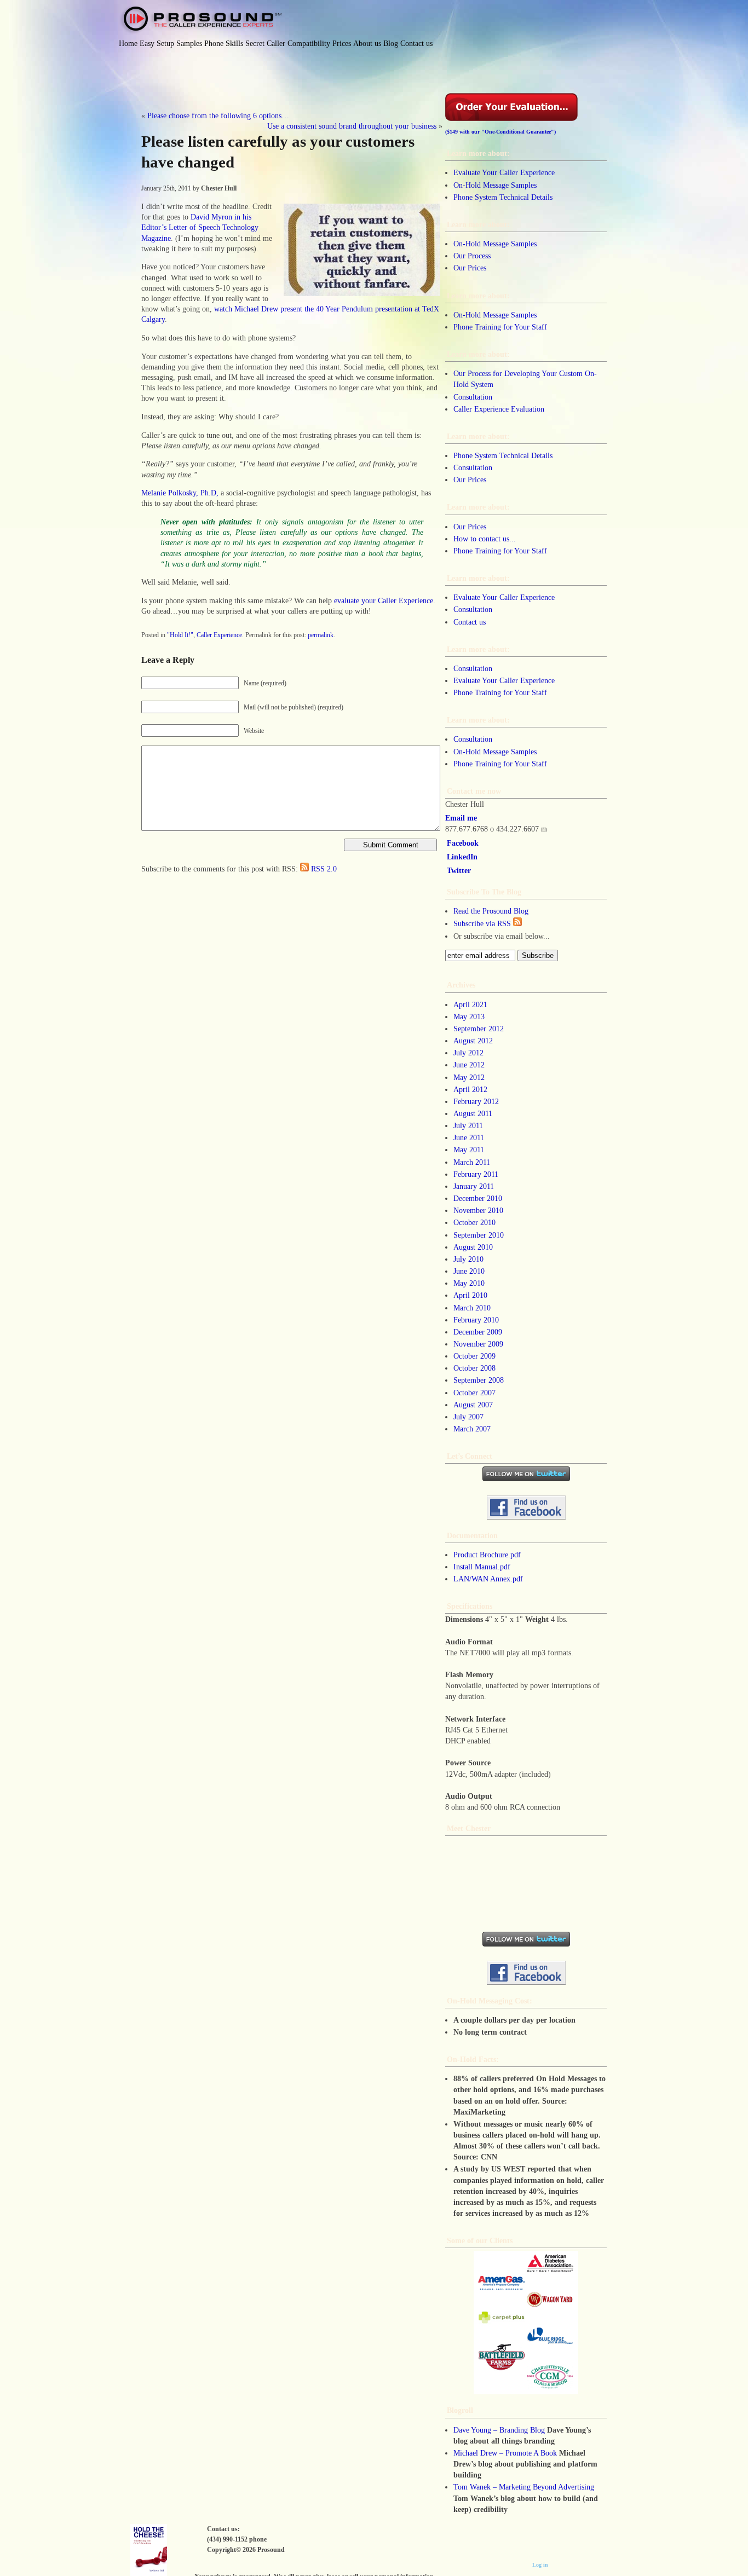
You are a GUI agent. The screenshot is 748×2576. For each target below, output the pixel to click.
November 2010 (478, 1210)
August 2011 (473, 1113)
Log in (540, 2565)
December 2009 (478, 1332)
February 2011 (476, 1174)
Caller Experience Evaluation (499, 409)
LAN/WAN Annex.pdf (488, 1579)
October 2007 (474, 1393)
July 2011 (468, 1125)
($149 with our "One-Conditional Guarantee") (500, 132)
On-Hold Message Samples (495, 185)
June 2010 (469, 1271)
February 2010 (476, 1320)
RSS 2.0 (324, 869)
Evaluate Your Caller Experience (504, 172)
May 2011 (469, 1150)
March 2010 (472, 1308)
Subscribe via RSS (483, 923)
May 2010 (469, 1283)
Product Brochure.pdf (487, 1555)
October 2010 (474, 1222)
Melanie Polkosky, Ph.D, (180, 493)
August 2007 (473, 1405)
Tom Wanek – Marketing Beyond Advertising (524, 2487)
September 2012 (479, 1029)
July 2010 (468, 1259)
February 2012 (476, 1101)
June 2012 (469, 1065)
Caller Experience (219, 635)
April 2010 (470, 1295)
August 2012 (473, 1041)
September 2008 (479, 1380)
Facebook (463, 843)
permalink (321, 635)
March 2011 (472, 1162)
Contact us (470, 622)
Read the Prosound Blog (491, 911)
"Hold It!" (180, 635)
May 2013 (469, 1016)
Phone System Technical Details (503, 197)
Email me (461, 818)
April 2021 (470, 1004)
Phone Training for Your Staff (500, 327)
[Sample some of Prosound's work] (526, 2323)
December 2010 (478, 1198)
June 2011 (469, 1137)
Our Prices (470, 268)
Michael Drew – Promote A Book (505, 2453)
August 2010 (473, 1247)
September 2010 (479, 1235)
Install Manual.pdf (482, 1567)
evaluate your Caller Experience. (385, 600)
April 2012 (470, 1089)
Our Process (472, 256)
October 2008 (474, 1368)
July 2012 (468, 1053)
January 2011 (474, 1186)
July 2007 (468, 1417)
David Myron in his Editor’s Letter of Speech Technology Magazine (200, 227)
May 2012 (469, 1077)
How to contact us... (485, 539)
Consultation (473, 397)
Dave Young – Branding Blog (499, 2430)
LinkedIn (462, 857)
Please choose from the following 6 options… (218, 115)
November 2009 (478, 1344)
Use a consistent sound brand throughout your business (352, 126)
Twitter (459, 870)
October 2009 (474, 1356)
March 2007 (472, 1429)
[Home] (200, 20)
